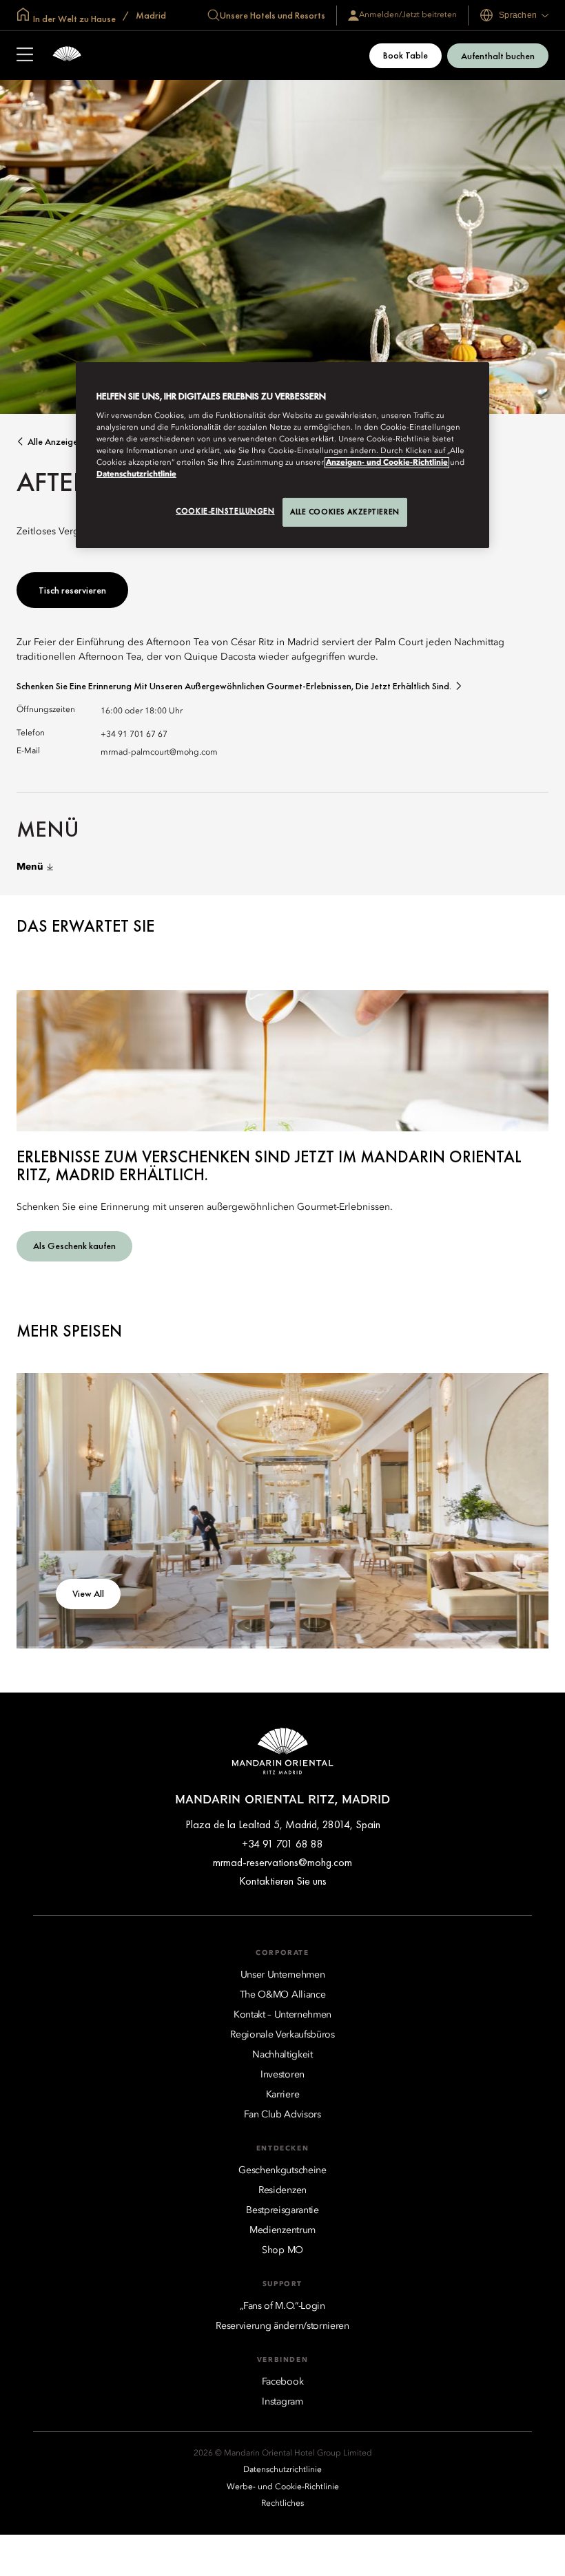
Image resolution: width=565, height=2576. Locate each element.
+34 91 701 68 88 (282, 1844)
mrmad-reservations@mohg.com (282, 1862)
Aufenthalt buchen (498, 56)
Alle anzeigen (55, 442)
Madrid (150, 15)
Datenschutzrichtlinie (136, 474)
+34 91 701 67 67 (134, 735)
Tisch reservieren (72, 590)
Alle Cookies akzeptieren (345, 512)
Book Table (405, 55)
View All (88, 1593)
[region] (282, 455)
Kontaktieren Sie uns (283, 1881)
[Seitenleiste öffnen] (25, 56)
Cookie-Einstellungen (225, 511)
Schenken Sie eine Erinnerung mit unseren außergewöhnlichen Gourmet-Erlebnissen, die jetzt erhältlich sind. (234, 686)
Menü (30, 867)
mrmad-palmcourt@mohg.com (159, 753)
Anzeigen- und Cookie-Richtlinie (387, 463)
